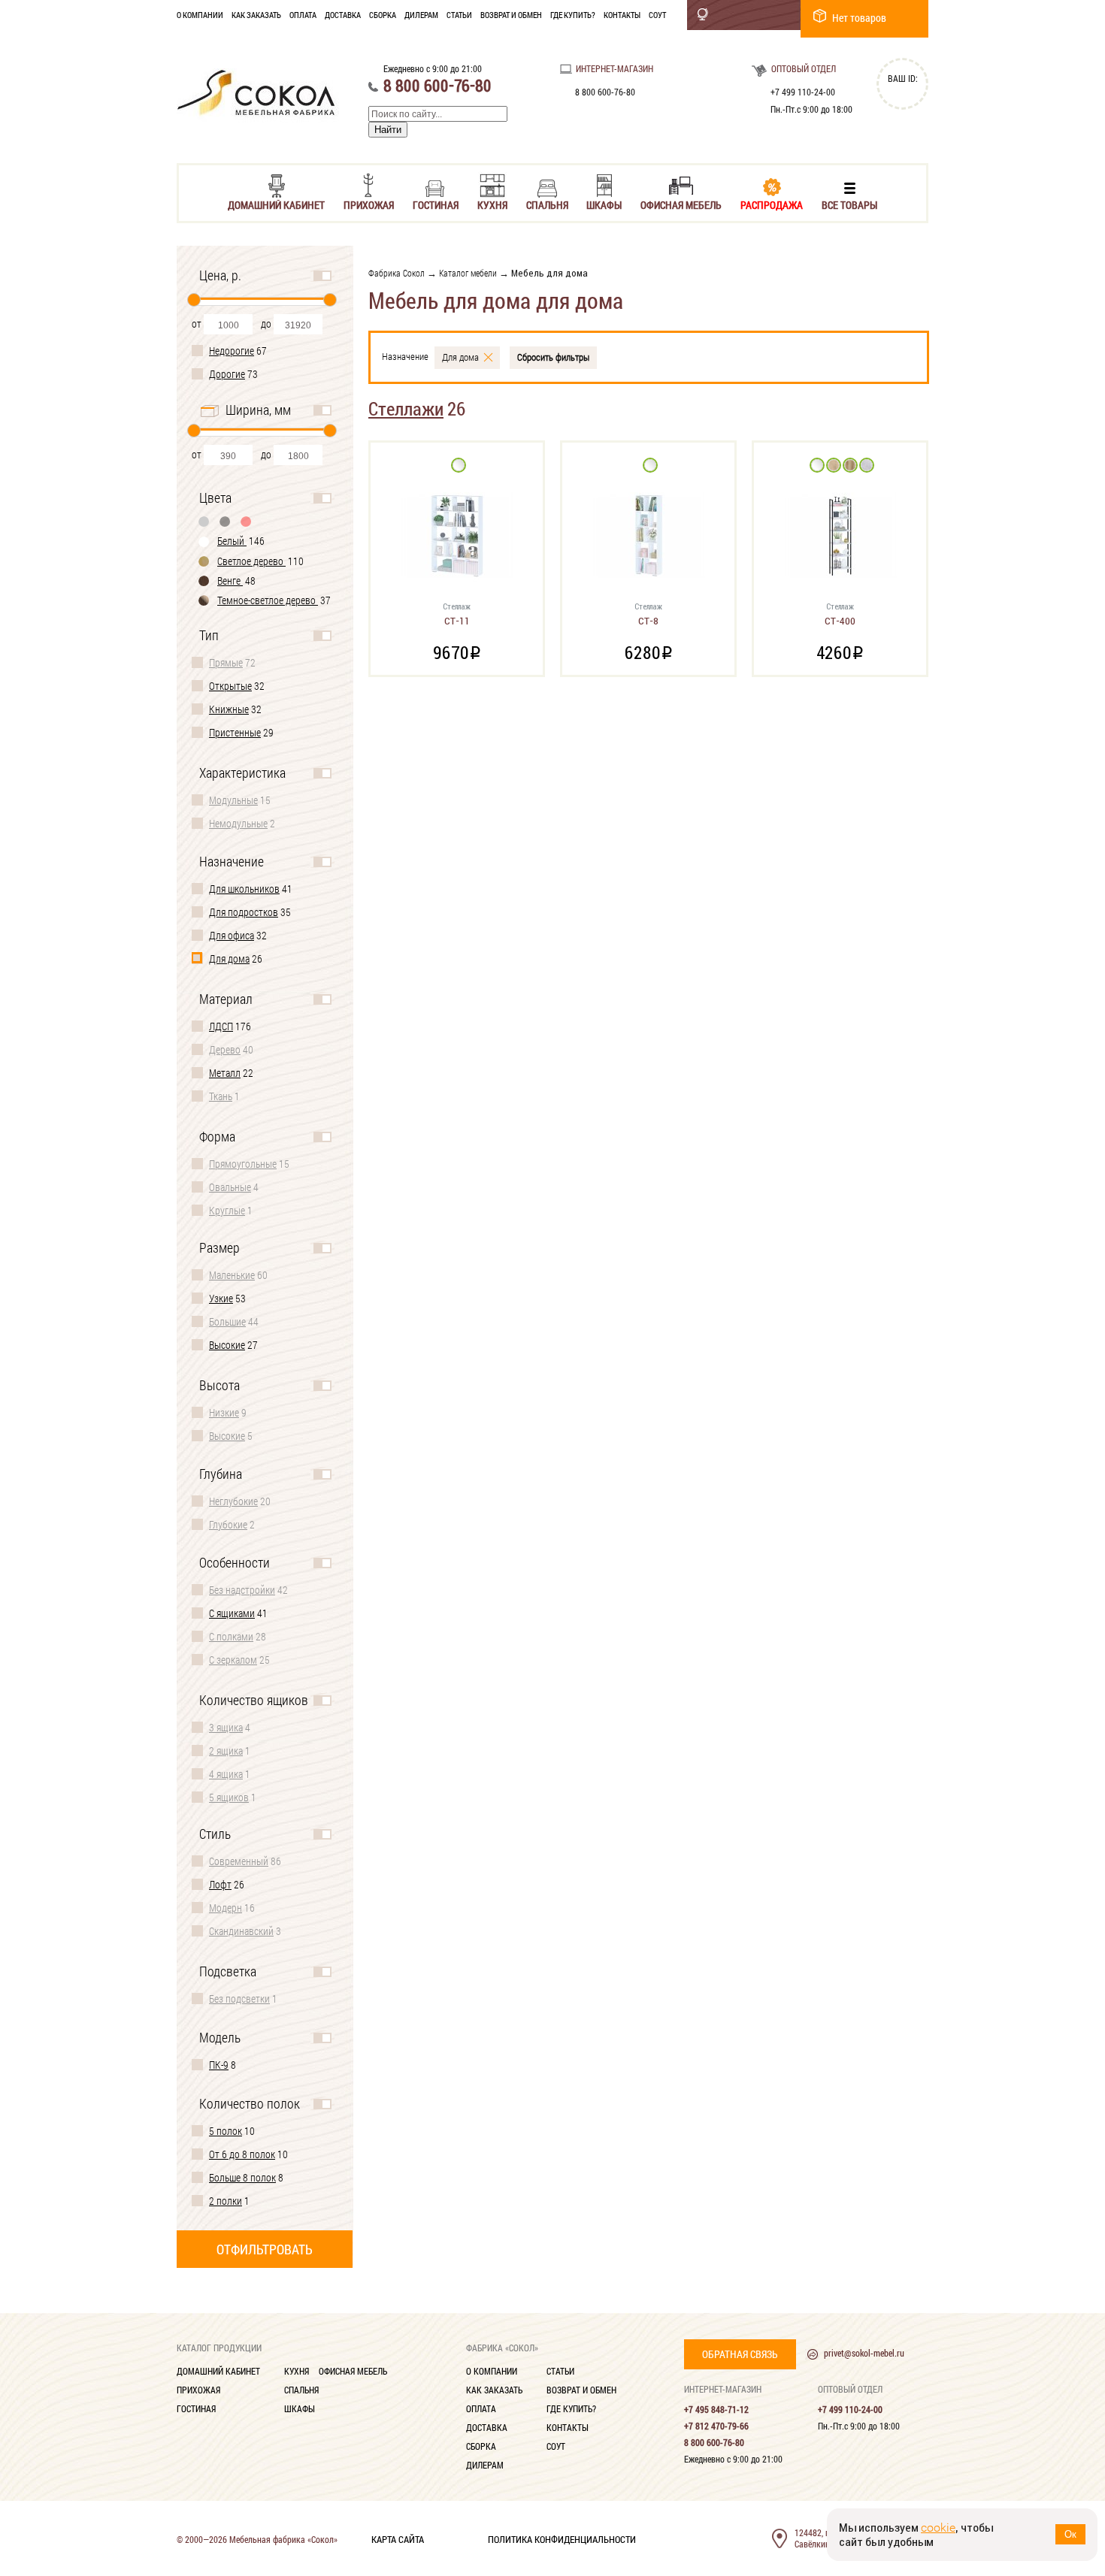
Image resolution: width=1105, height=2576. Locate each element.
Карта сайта (398, 2538)
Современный (239, 1861)
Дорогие (227, 374)
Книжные (229, 709)
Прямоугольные (243, 1164)
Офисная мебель (681, 204)
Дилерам (421, 15)
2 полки (226, 2201)
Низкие (224, 1412)
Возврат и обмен (511, 15)
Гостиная (436, 204)
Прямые (226, 662)
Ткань (221, 1096)
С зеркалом (233, 1660)
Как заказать (256, 15)
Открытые (230, 686)
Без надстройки (242, 1590)
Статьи (459, 15)
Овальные (230, 1187)
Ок (1070, 2534)
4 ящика (226, 1774)
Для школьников (244, 889)
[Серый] (204, 521)
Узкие (221, 1298)
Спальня (547, 204)
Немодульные (238, 823)
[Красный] (247, 521)
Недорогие (232, 351)
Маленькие (232, 1275)
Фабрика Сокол (397, 273)
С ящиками (232, 1613)
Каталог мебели (468, 273)
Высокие (227, 1345)
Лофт (220, 1884)
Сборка (383, 15)
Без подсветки (239, 1999)
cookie (938, 2528)
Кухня (492, 204)
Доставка (343, 15)
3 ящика (226, 1727)
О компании (200, 15)
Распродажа (772, 204)
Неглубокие (233, 1501)
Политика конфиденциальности (562, 2538)
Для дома (229, 958)
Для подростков (244, 912)
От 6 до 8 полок (242, 2154)
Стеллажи (406, 408)
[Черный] (226, 521)
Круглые (227, 1210)
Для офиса (232, 935)
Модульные (233, 800)
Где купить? (573, 15)
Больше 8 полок (242, 2177)
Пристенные (235, 732)
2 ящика (226, 1751)
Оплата (303, 15)
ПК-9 (219, 2065)
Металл (225, 1073)
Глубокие (228, 1524)
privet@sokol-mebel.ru (864, 2353)
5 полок (226, 2131)
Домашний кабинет (276, 204)
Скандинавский (241, 1931)
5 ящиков (229, 1797)
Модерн (226, 1908)
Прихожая (369, 204)
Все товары (849, 204)
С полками (231, 1636)
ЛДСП (221, 1026)
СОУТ (657, 15)
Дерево (225, 1049)
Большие (227, 1321)
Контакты (622, 15)
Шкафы (604, 204)
